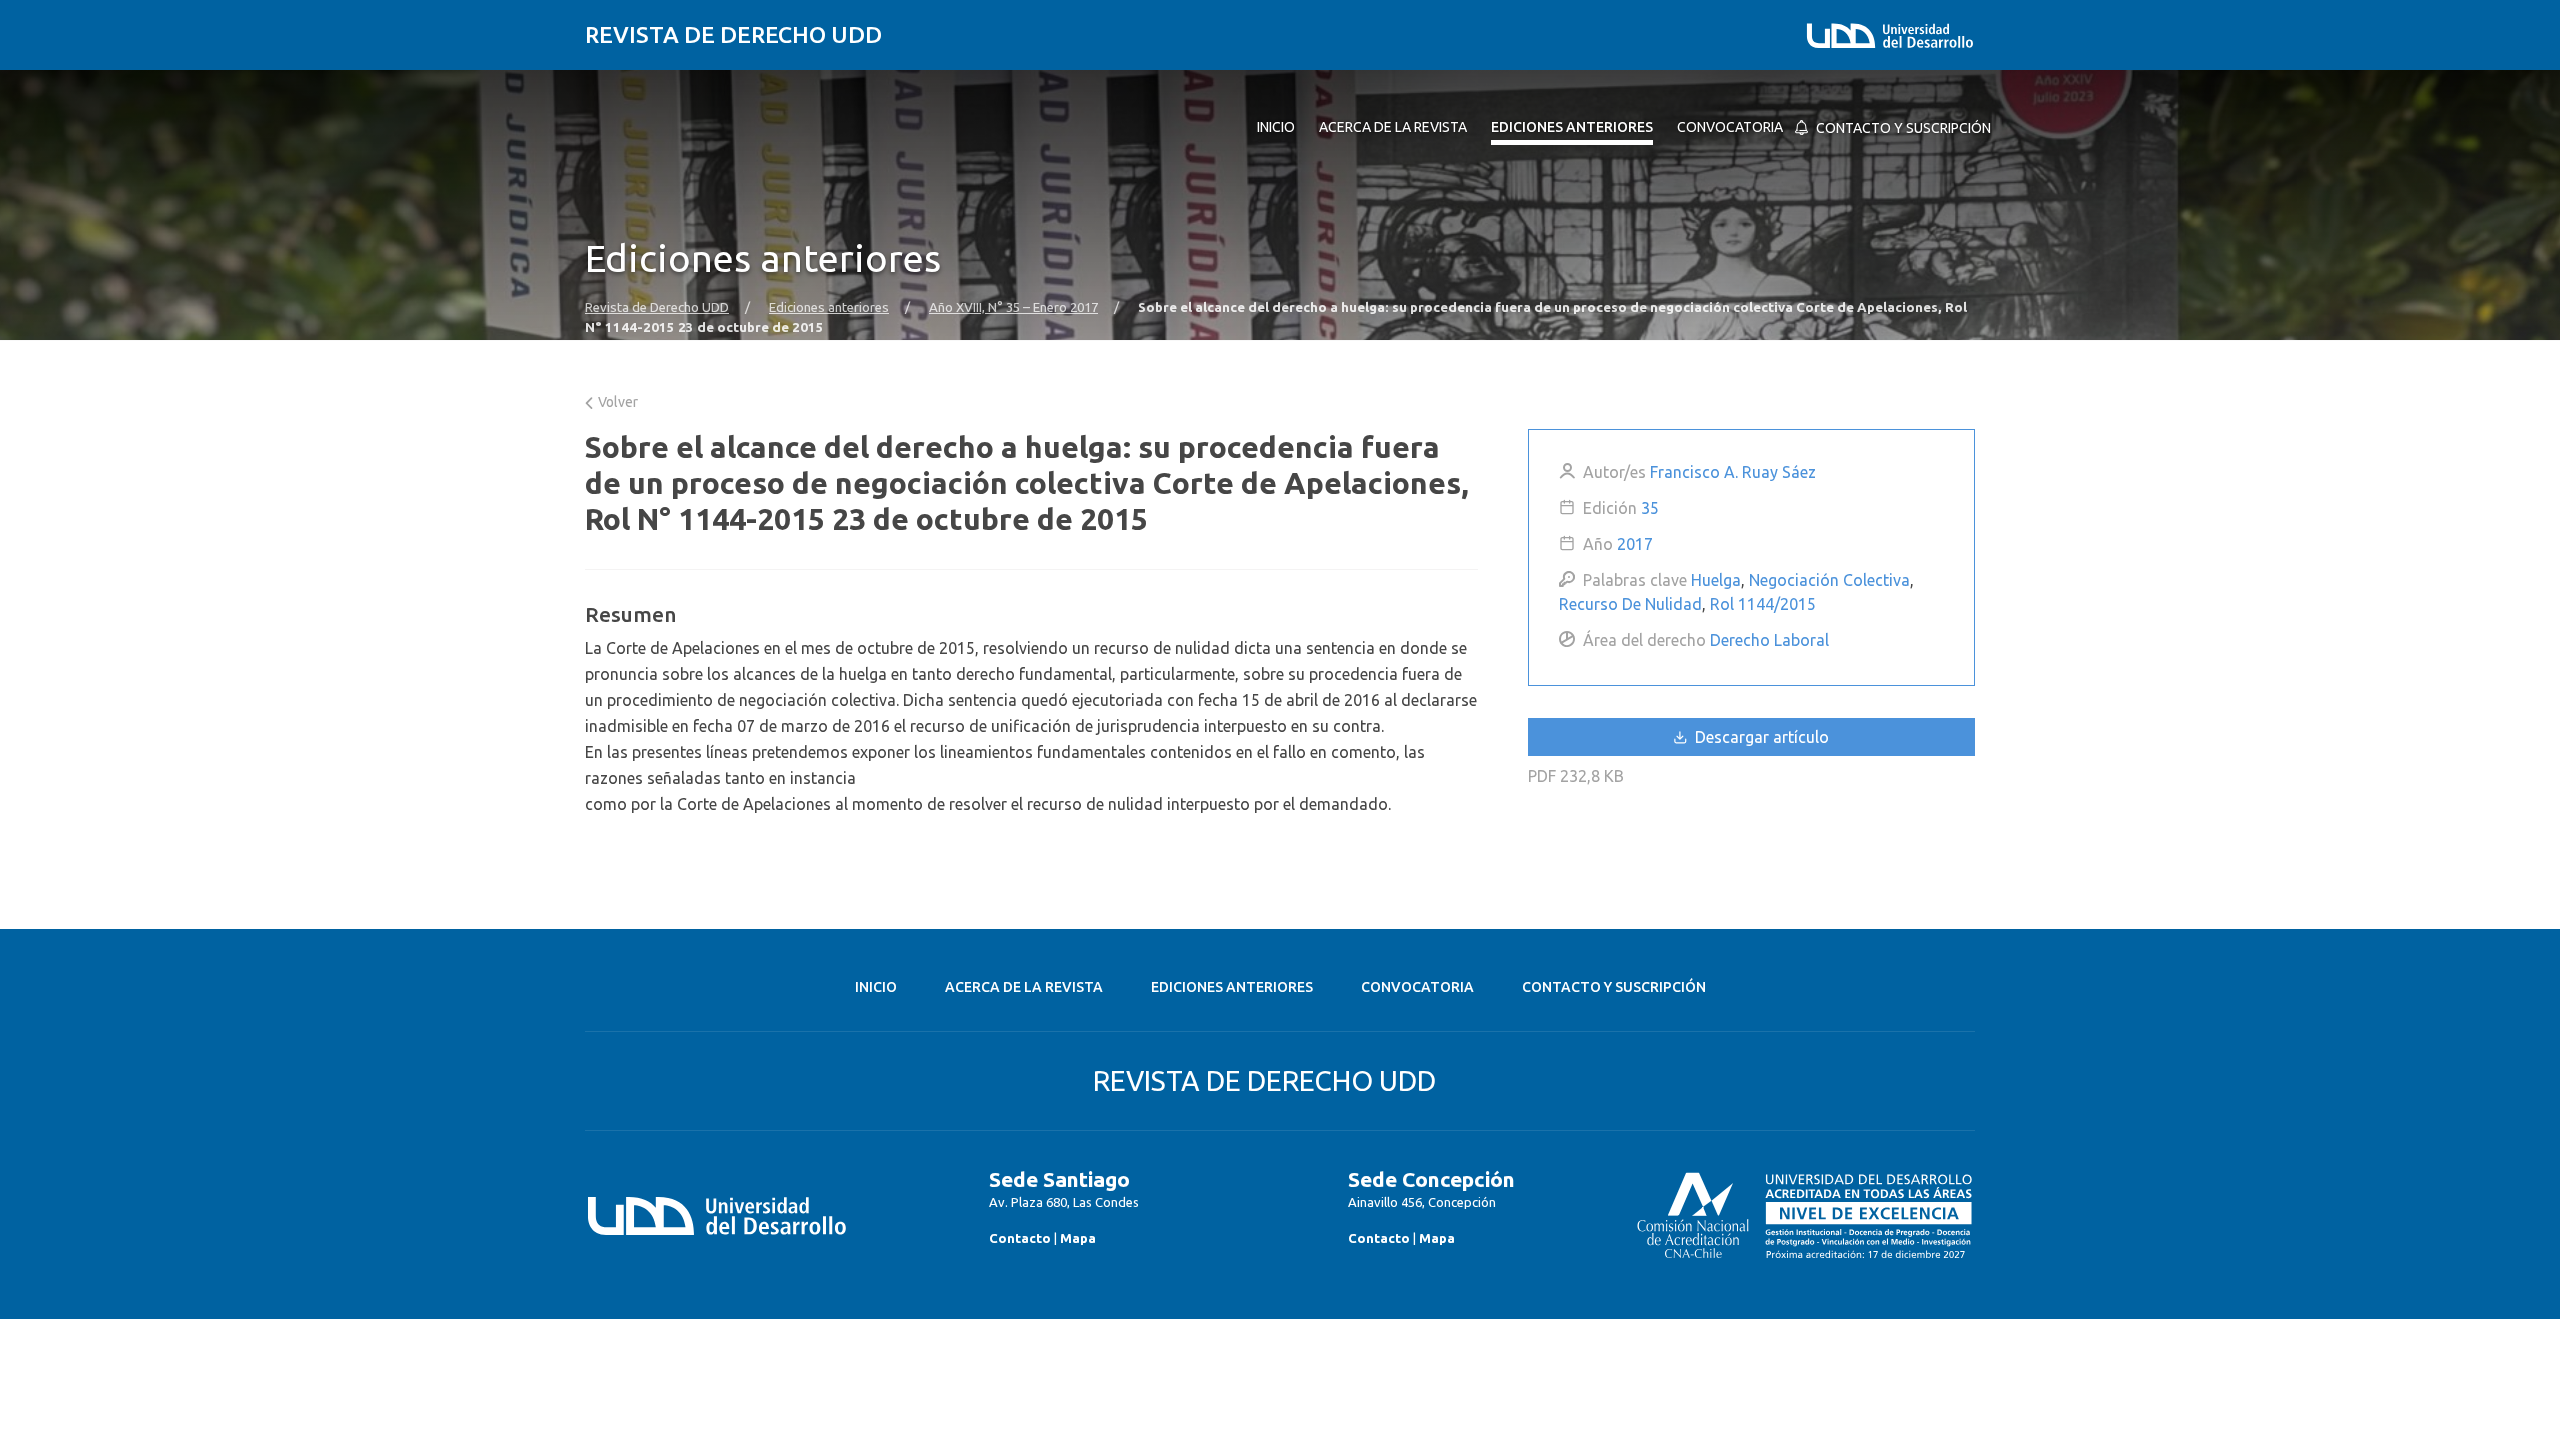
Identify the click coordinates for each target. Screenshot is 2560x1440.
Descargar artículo (1760, 737)
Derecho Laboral (1769, 640)
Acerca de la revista (1024, 987)
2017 (1635, 544)
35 (1650, 508)
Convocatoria (1417, 987)
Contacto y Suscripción (1614, 987)
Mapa (1078, 1238)
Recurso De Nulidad (1630, 604)
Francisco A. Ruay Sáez (1733, 472)
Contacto (1020, 1238)
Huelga (1716, 580)
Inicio (876, 987)
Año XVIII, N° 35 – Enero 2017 (1013, 307)
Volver (616, 402)
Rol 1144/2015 (1763, 604)
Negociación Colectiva (1829, 580)
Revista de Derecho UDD (733, 34)
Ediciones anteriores (829, 307)
